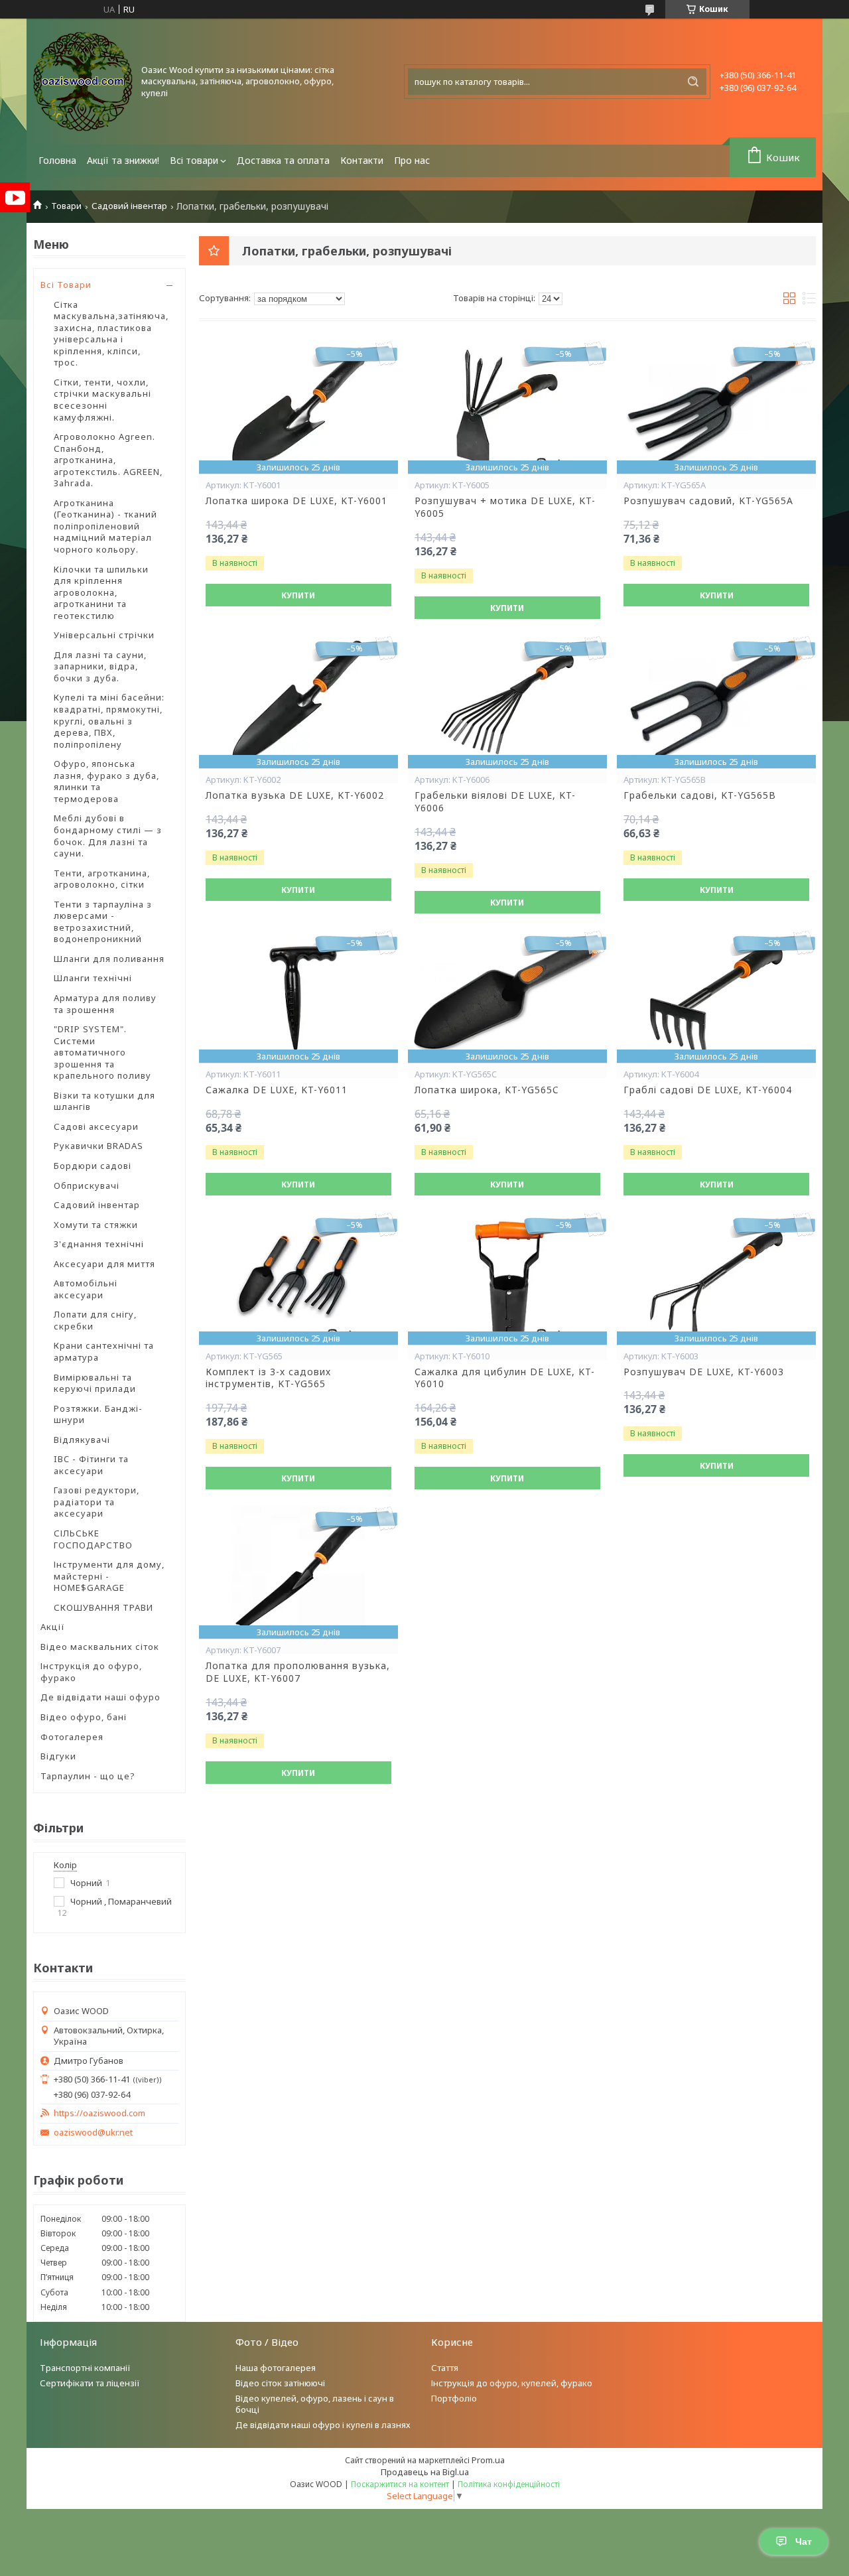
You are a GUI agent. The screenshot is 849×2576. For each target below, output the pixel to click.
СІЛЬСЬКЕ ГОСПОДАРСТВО (93, 1539)
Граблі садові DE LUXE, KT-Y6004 (708, 1090)
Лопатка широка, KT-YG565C (487, 1090)
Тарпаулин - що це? (88, 1776)
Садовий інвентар (129, 206)
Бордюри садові (93, 1166)
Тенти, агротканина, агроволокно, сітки (102, 879)
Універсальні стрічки (104, 635)
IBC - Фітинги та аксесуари (91, 1465)
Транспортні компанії (85, 2368)
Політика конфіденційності (509, 2484)
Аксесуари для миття (104, 1264)
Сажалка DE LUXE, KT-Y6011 (277, 1090)
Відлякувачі (82, 1440)
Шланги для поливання (109, 959)
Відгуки (58, 1756)
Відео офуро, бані (84, 1717)
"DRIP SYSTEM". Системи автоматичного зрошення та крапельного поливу (102, 1052)
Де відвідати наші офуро (100, 1697)
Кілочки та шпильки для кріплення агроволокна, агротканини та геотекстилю (101, 592)
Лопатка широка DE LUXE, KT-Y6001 (296, 501)
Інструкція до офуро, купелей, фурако (512, 2383)
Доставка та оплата (283, 160)
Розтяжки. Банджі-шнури (98, 1414)
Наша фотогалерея (276, 2368)
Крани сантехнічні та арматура (104, 1351)
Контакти (362, 160)
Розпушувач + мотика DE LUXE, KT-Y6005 (505, 507)
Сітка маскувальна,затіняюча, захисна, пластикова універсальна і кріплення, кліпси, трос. (111, 334)
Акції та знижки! (123, 160)
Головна (57, 160)
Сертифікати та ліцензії (90, 2383)
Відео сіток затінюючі (280, 2383)
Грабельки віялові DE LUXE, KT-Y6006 (495, 802)
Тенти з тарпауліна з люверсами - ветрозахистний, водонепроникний (103, 922)
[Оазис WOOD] (83, 82)
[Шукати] (693, 82)
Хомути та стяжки (96, 1225)
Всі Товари (66, 285)
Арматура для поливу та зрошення (105, 1004)
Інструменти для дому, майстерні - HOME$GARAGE (109, 1576)
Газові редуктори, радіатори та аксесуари (97, 1502)
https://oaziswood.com (99, 2113)
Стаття (445, 2368)
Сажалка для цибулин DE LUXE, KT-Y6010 (505, 1378)
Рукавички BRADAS (98, 1146)
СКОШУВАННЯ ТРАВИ (103, 1607)
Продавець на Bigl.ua (425, 2472)
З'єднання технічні (99, 1244)
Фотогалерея (72, 1737)
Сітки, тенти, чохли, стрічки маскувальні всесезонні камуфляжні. (102, 400)
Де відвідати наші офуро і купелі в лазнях (323, 2425)
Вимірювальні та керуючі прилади (95, 1383)
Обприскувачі (87, 1186)
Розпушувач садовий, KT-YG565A (708, 501)
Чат (804, 2542)
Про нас (412, 160)
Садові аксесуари (96, 1126)
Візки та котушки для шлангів (104, 1101)
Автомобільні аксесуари (86, 1289)
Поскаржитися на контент (400, 2484)
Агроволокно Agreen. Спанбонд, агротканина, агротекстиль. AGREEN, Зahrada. (108, 460)
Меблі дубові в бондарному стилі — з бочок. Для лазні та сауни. (108, 836)
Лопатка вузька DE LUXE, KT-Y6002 (295, 795)
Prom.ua (488, 2460)
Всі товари (194, 160)
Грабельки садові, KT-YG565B (700, 795)
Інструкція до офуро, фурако (91, 1672)
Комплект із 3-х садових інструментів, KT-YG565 (268, 1378)
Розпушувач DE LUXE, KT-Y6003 (704, 1372)
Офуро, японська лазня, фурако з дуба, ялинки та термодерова (106, 781)
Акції (53, 1627)
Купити (298, 595)
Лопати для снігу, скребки (95, 1320)
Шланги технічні (93, 978)
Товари (66, 206)
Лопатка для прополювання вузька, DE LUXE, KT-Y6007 (298, 1672)
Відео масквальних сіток (100, 1647)
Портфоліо (454, 2398)
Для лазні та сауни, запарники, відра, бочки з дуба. (100, 666)
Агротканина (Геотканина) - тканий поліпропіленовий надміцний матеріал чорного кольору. (105, 526)
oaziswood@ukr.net (93, 2133)
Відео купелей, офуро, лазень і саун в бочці (315, 2404)
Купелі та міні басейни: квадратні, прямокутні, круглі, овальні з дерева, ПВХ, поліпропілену (109, 720)
